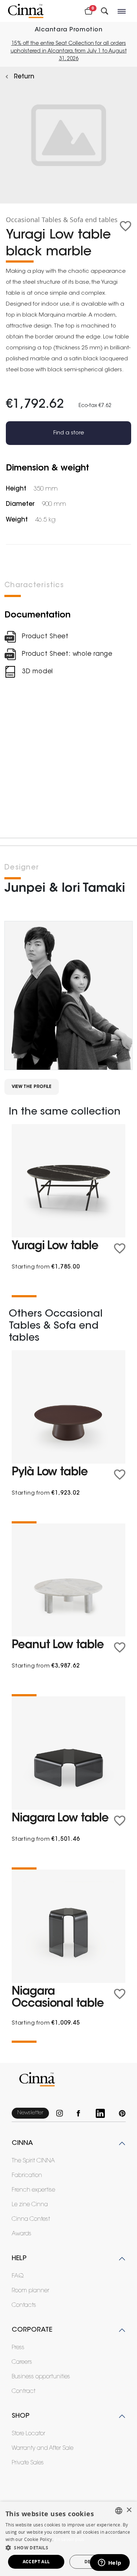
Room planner (31, 2291)
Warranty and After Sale (43, 2448)
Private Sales (28, 2463)
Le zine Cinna (30, 2205)
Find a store (69, 433)
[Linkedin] (103, 2113)
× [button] (129, 2510)
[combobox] (119, 2511)
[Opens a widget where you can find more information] (110, 2563)
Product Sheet (45, 637)
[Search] (104, 11)
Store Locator (28, 2434)
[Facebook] (82, 2113)
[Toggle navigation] (122, 11)
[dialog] (68, 2539)
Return (24, 77)
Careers (22, 2362)
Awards (22, 2234)
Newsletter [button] (30, 2113)
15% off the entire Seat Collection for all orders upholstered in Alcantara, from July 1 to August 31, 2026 (69, 51)
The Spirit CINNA (33, 2161)
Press (18, 2348)
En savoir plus (69, 2539)
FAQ (18, 2276)
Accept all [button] (36, 2562)
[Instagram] (63, 2113)
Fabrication (27, 2176)
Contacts (24, 2305)
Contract (24, 2391)
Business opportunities (41, 2377)
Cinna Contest (31, 2219)
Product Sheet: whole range (67, 654)
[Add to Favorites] (125, 226)
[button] (68, 2548)
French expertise (33, 2190)
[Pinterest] (122, 2113)
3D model (37, 672)
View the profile (32, 1087)
